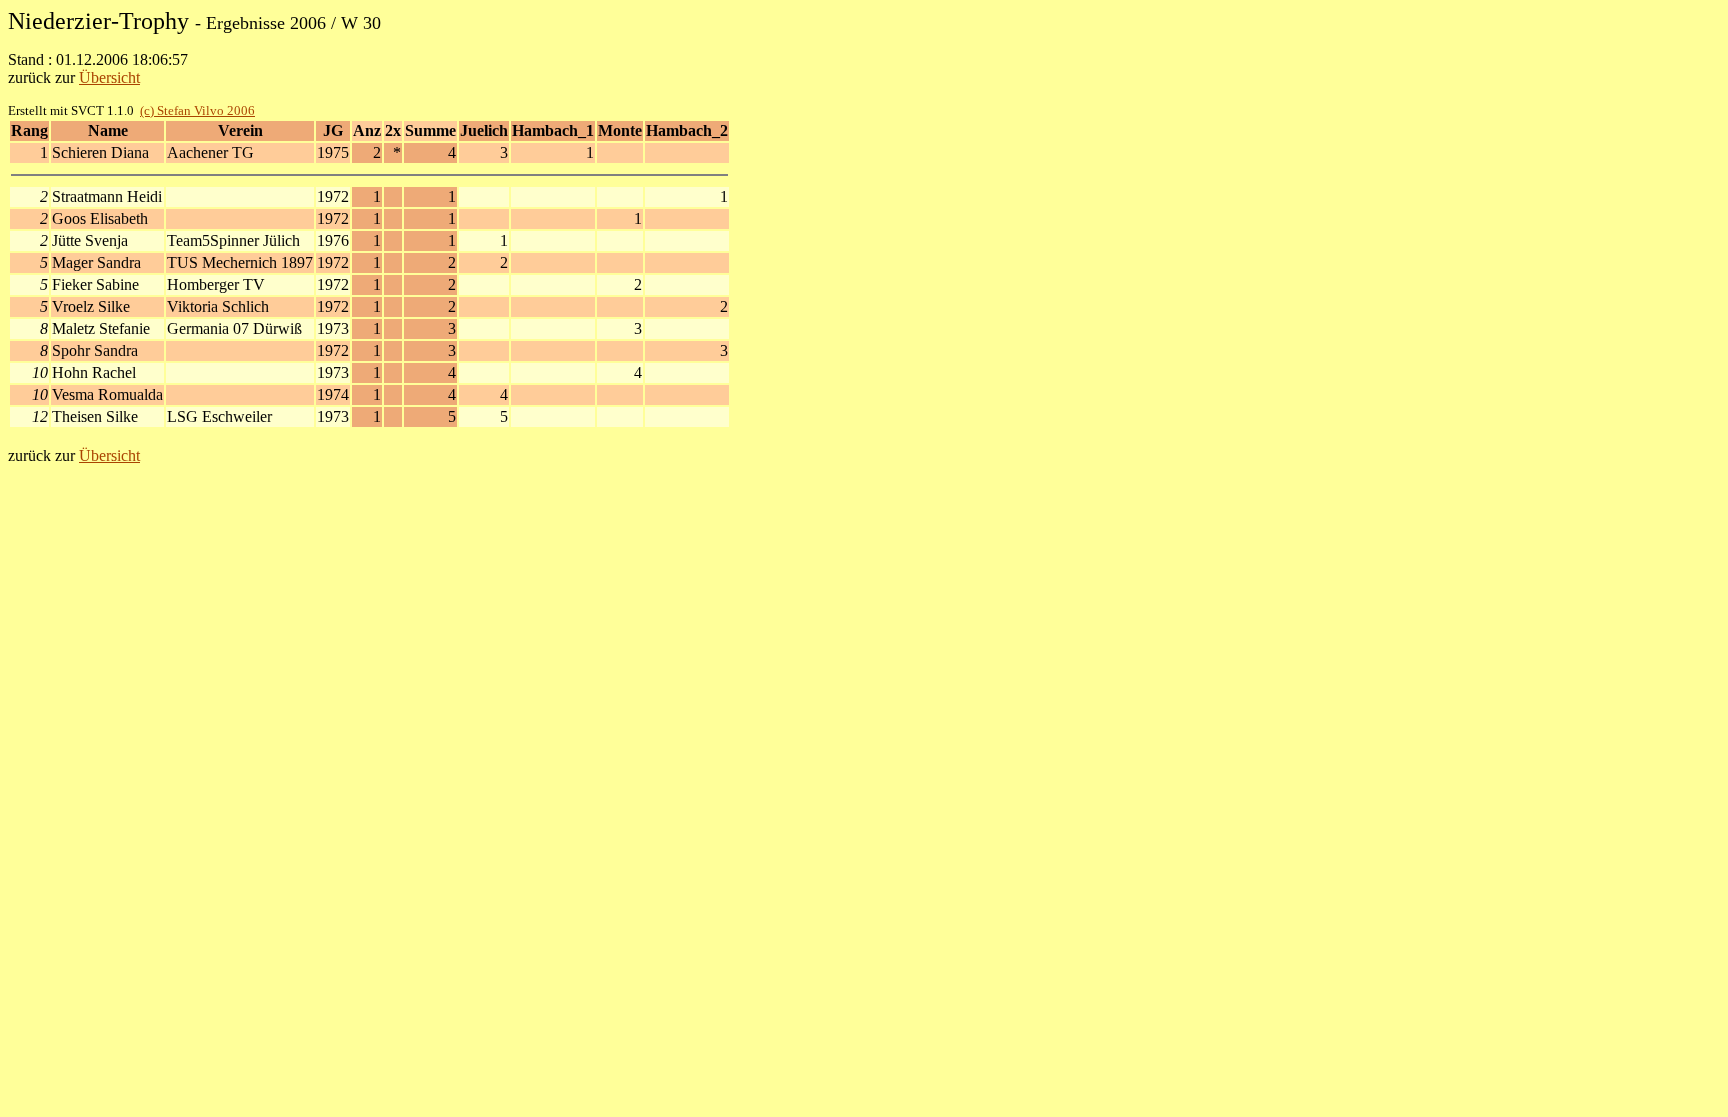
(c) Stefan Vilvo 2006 (197, 110)
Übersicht (109, 77)
